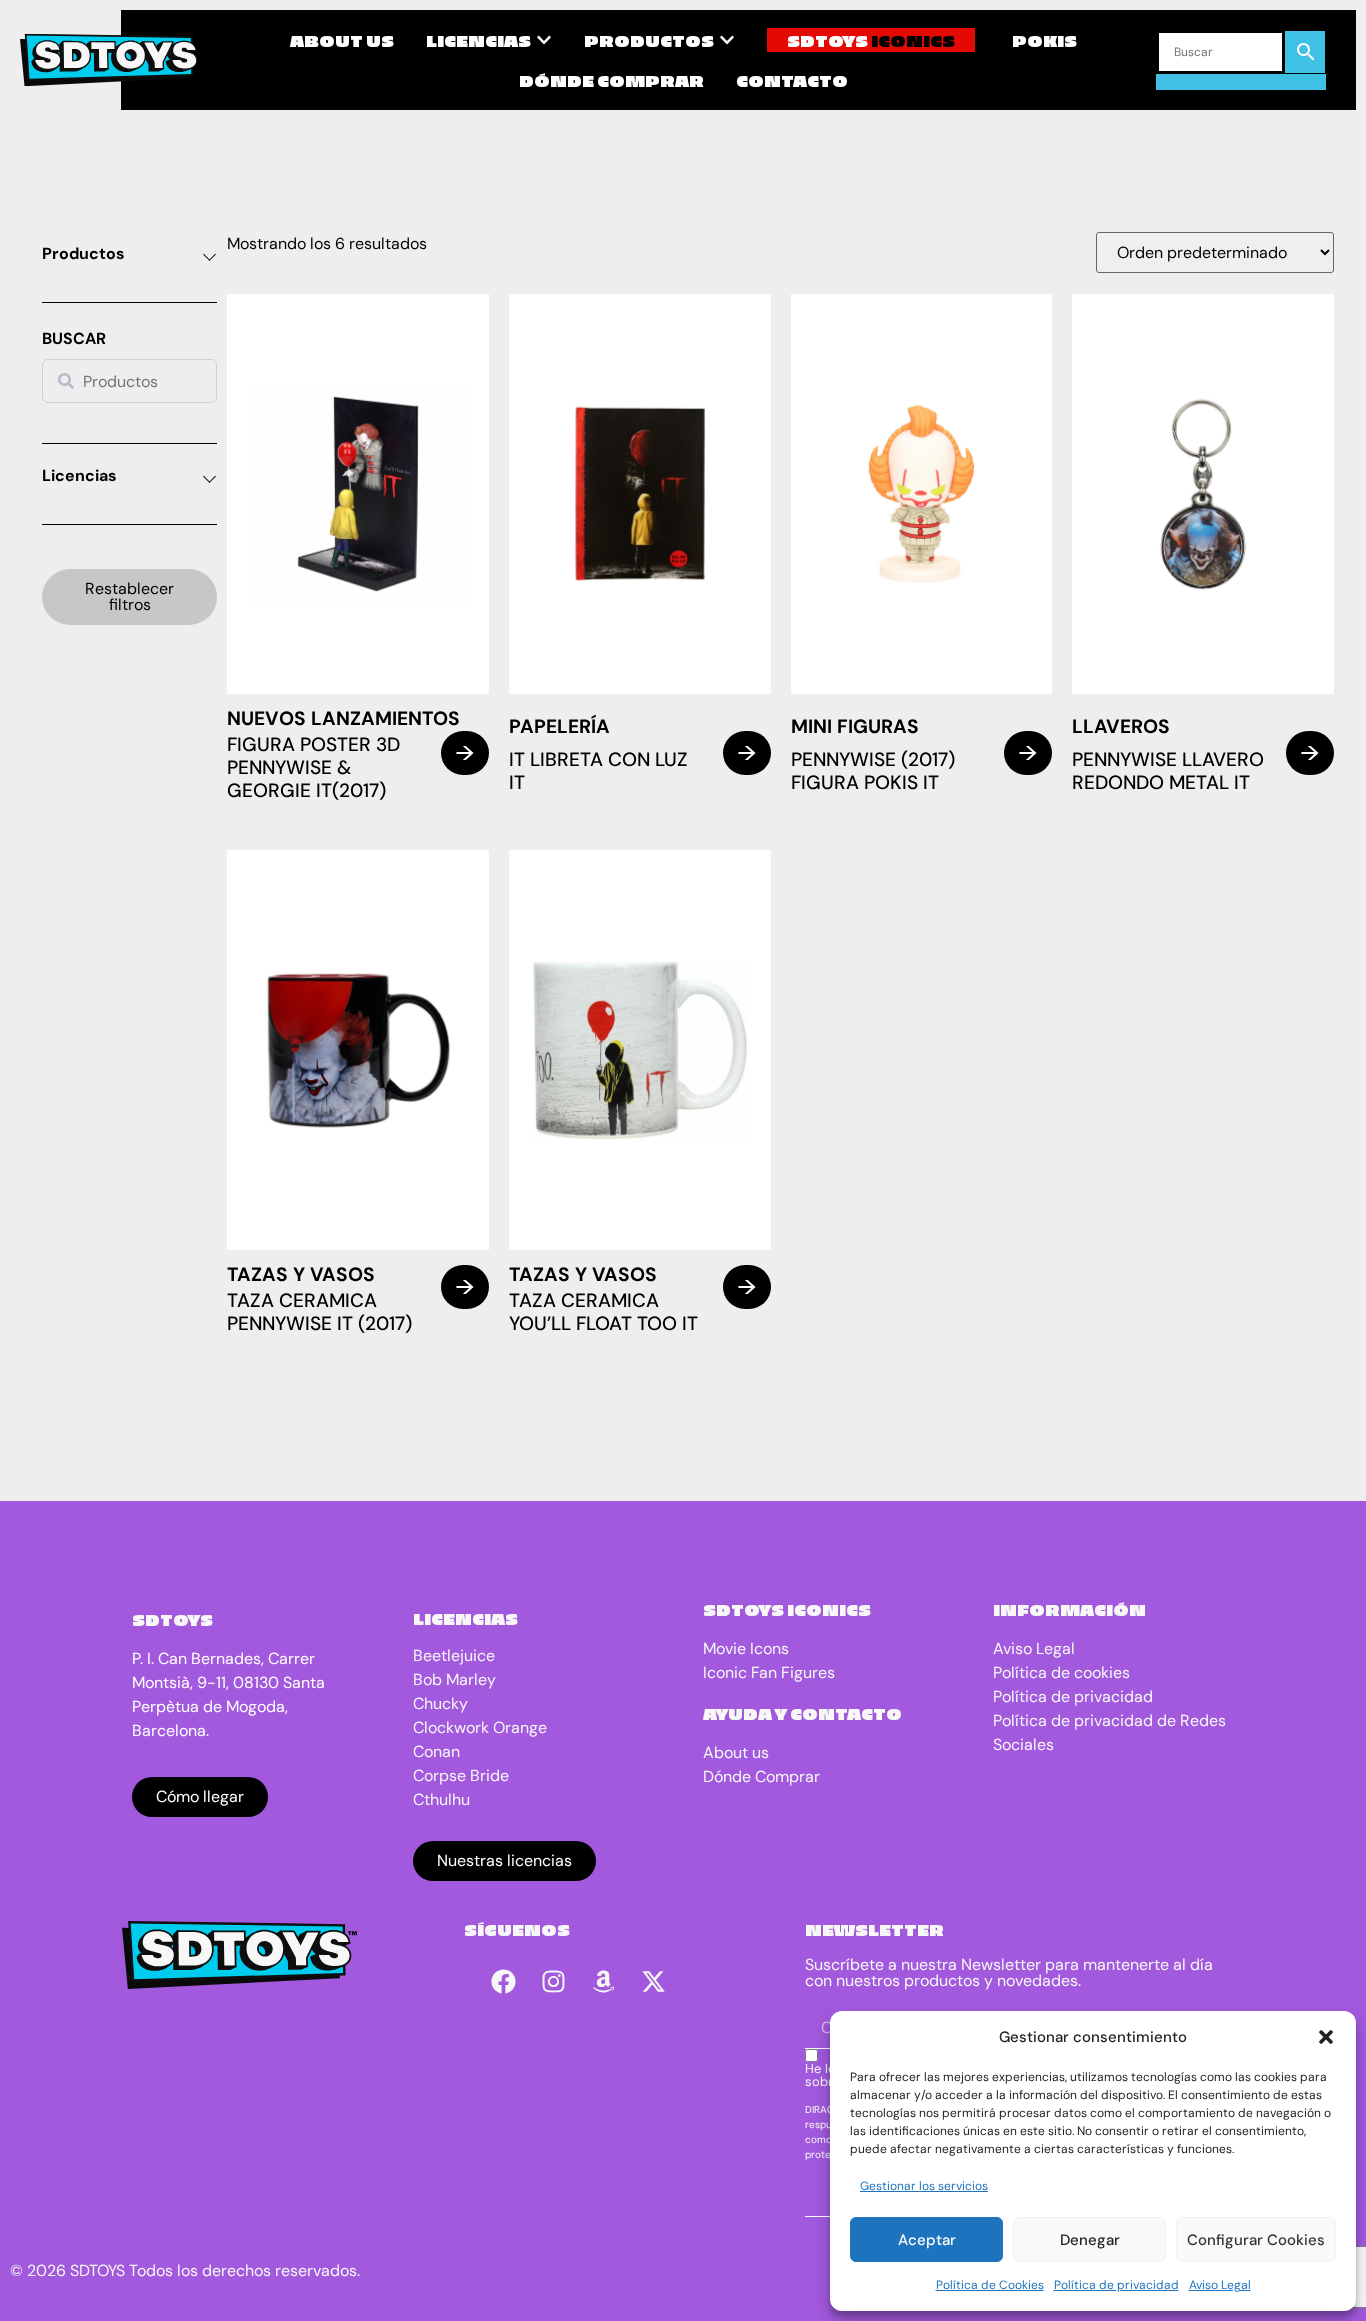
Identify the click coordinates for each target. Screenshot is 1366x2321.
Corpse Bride (461, 1775)
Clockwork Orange (480, 1727)
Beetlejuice (454, 1655)
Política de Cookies (990, 2285)
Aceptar (927, 2240)
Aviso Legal (1220, 2285)
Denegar (1090, 2240)
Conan (436, 1751)
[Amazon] (604, 1982)
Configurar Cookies (1256, 2240)
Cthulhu (441, 1799)
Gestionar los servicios (924, 2186)
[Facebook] (504, 1982)
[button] (1326, 2037)
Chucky (440, 1703)
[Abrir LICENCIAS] (544, 40)
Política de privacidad (1116, 2285)
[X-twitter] (654, 1982)
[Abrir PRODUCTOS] (727, 40)
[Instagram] (554, 1982)
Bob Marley (454, 1679)
